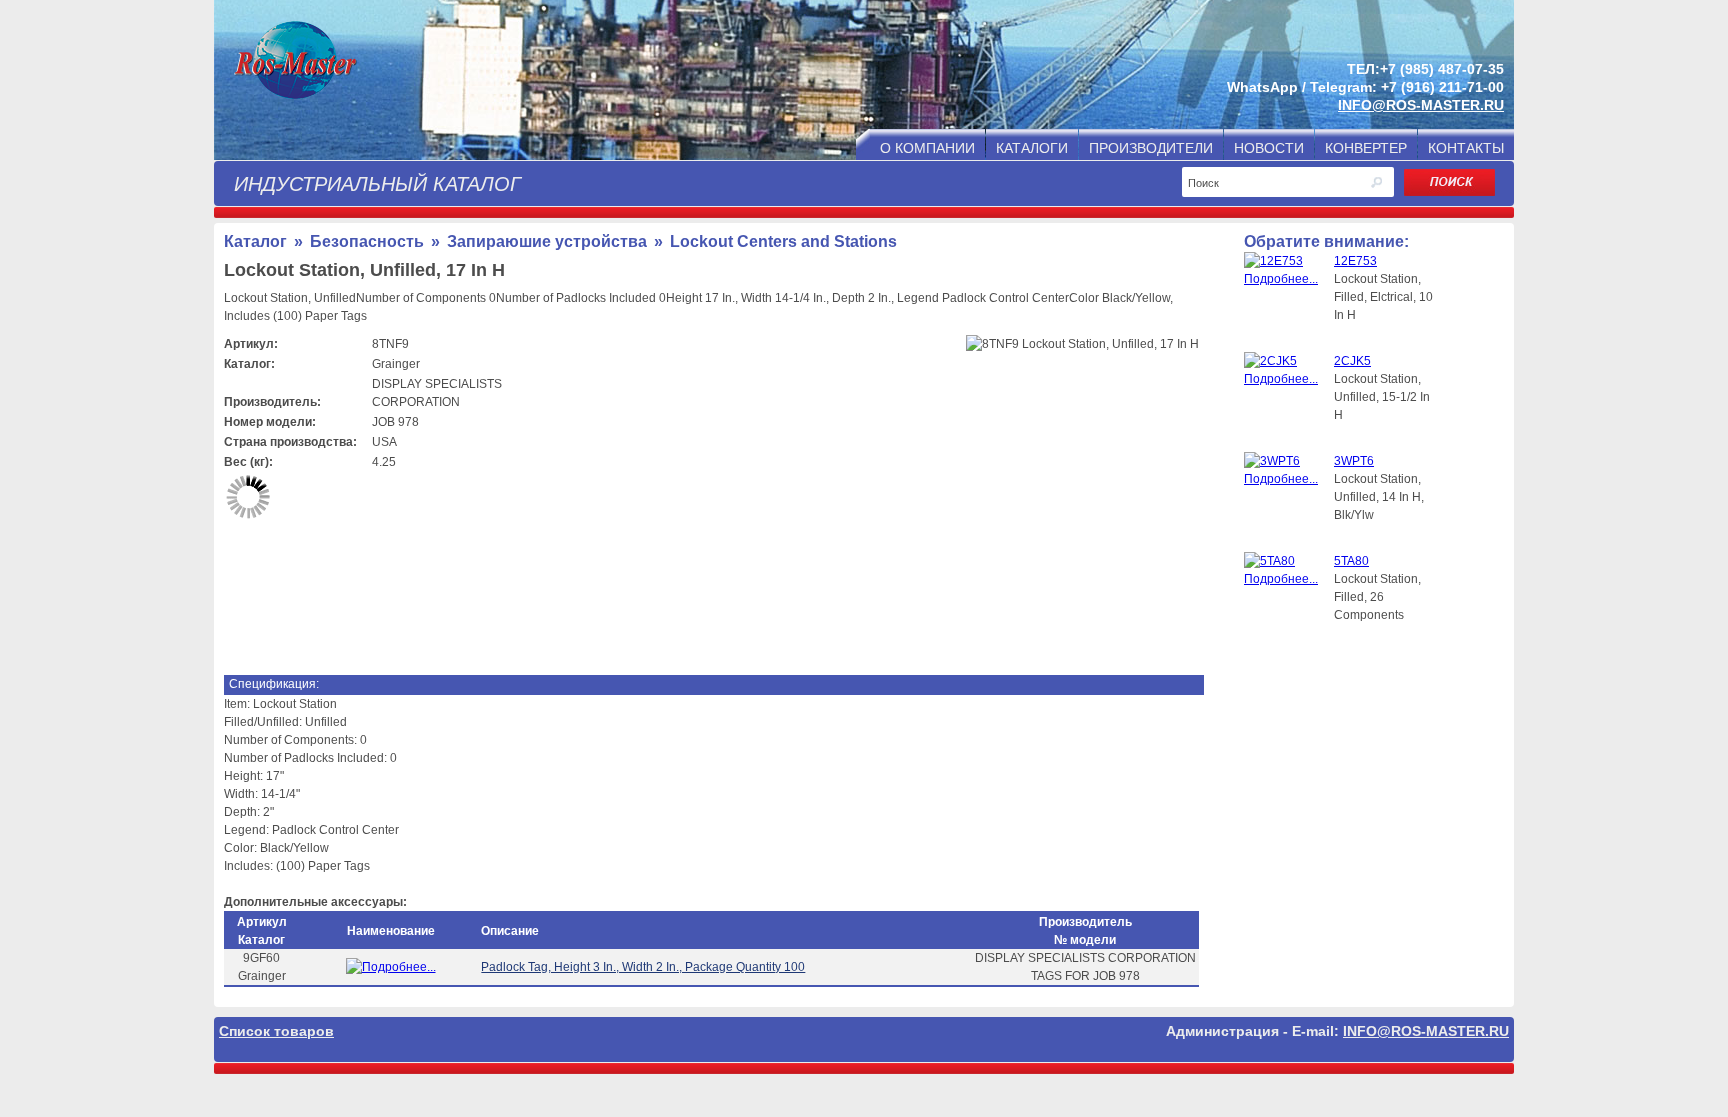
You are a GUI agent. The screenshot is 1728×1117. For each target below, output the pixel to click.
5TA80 (1351, 561)
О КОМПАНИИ (927, 148)
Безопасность (367, 241)
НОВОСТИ (1269, 148)
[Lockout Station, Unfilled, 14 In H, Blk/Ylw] (1289, 479)
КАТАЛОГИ (1032, 148)
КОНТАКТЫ (1466, 148)
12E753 (1355, 261)
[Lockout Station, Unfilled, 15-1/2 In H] (1289, 379)
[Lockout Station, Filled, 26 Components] (1289, 579)
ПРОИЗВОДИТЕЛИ (1151, 148)
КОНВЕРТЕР (1366, 148)
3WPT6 (1354, 461)
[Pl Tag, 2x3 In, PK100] (391, 967)
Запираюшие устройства (547, 241)
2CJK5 (1352, 361)
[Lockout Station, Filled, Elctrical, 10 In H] (1289, 279)
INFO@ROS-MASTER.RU (1421, 105)
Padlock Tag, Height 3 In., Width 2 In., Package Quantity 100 (643, 967)
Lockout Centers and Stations (783, 241)
